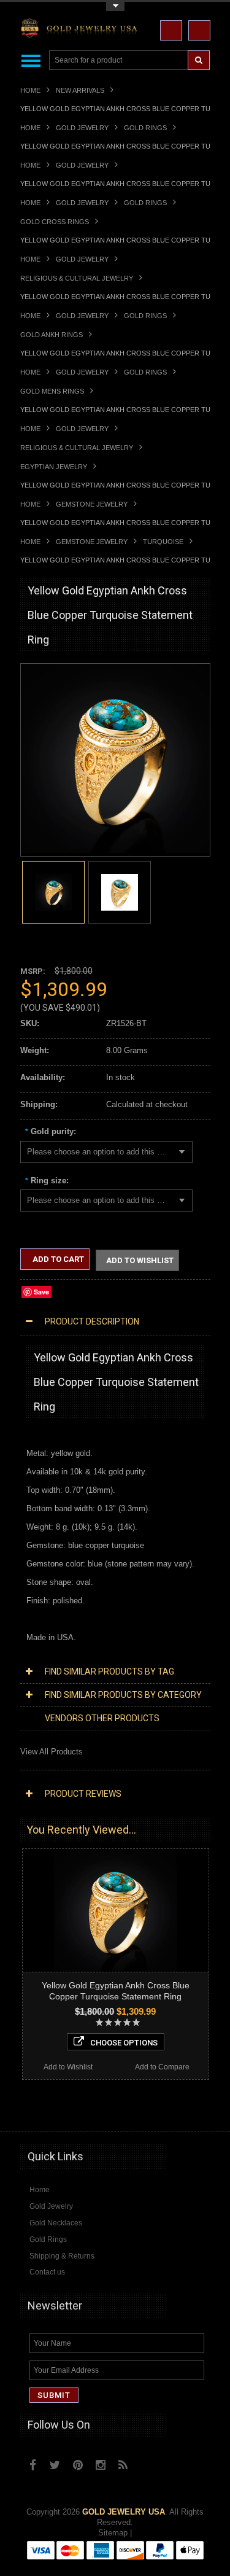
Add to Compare (162, 2067)
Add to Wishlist (140, 1260)
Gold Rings (145, 128)
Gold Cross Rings (55, 222)
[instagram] (150, 2462)
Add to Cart (57, 1259)
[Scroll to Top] (195, 2110)
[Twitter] (55, 2465)
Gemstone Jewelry (92, 504)
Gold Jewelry (82, 128)
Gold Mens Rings (52, 391)
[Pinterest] (78, 2465)
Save (41, 1292)
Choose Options (124, 2043)
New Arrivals (80, 90)
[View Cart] (199, 30)
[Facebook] (33, 2465)
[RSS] (123, 2465)
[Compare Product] (171, 30)
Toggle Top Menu (115, 6)
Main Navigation (31, 60)
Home (30, 90)
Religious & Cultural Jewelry (77, 278)
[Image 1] (115, 850)
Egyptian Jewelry (54, 467)
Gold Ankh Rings (52, 335)
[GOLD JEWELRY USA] (82, 30)
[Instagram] (101, 2465)
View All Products (52, 1752)
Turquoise (163, 542)
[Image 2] (120, 891)
